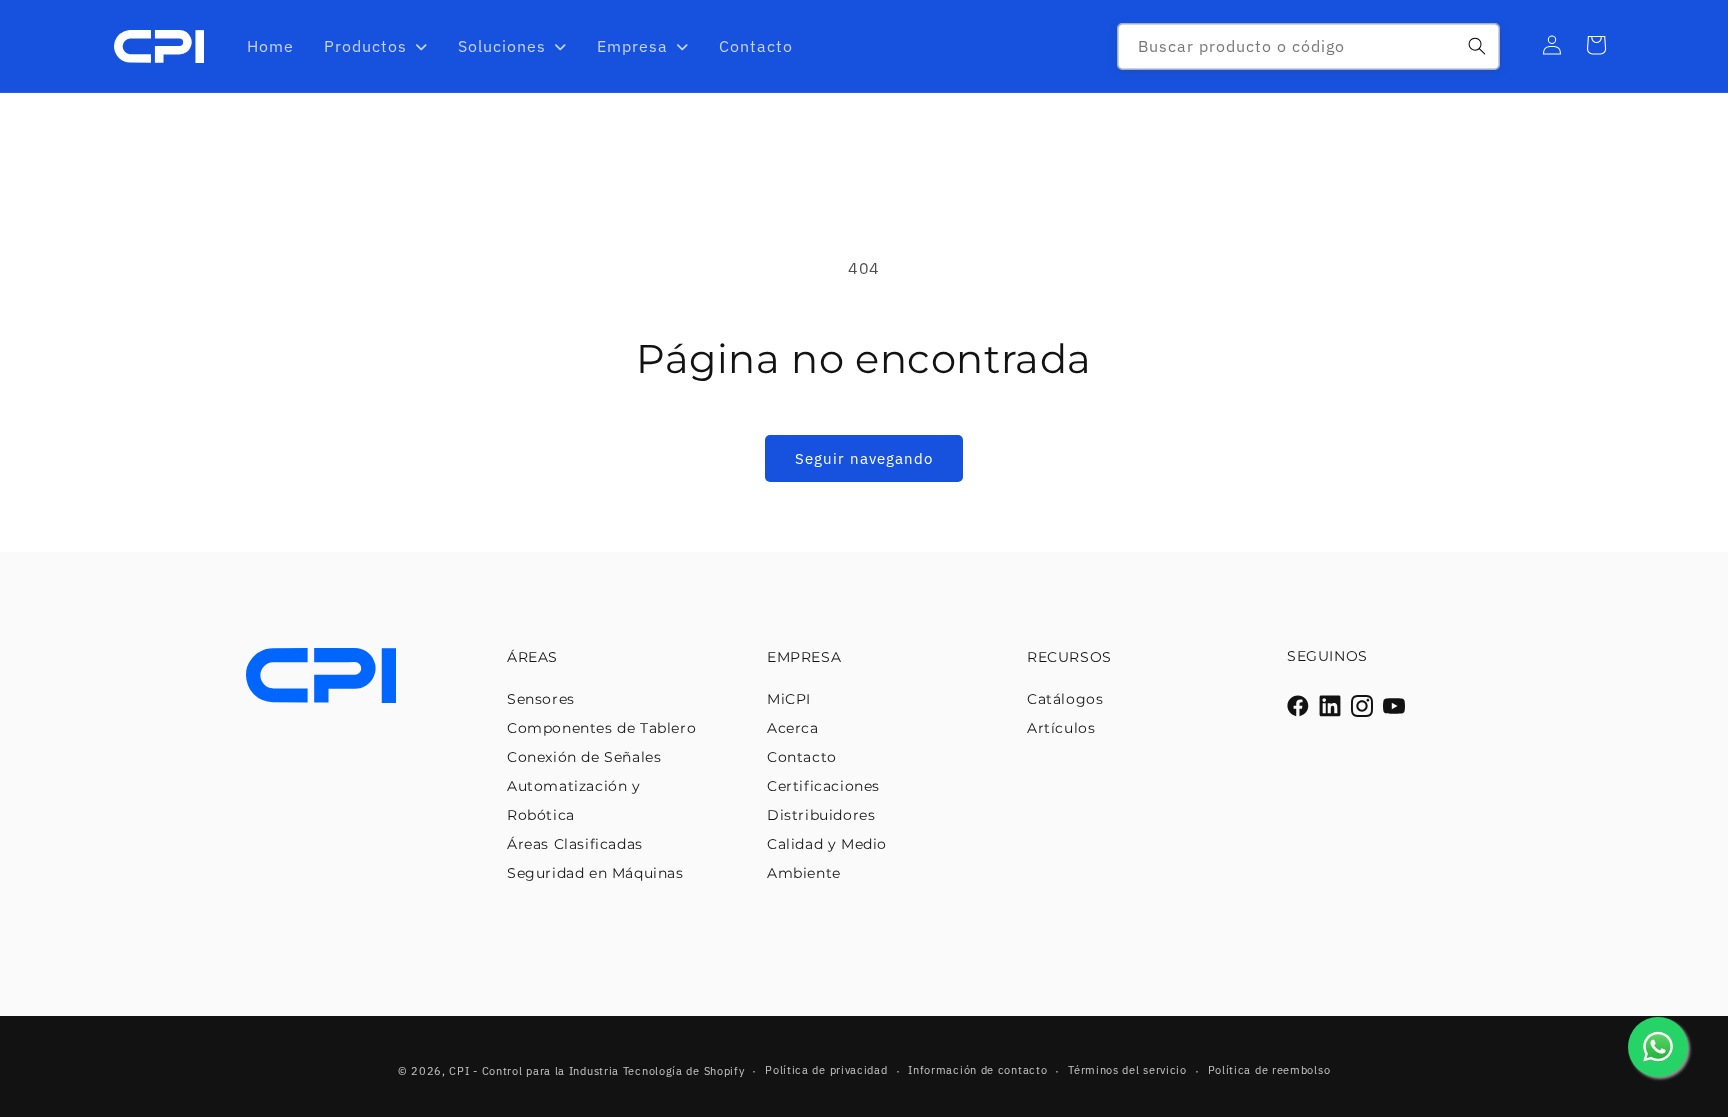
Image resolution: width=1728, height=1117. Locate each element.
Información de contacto (977, 1070)
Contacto (802, 757)
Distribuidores (821, 815)
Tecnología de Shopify (684, 1071)
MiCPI (789, 699)
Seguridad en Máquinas (595, 873)
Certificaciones (823, 786)
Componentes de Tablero (601, 728)
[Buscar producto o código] (1477, 46)
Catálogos (1065, 699)
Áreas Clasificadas (575, 844)
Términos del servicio (1127, 1070)
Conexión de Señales (584, 757)
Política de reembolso (1269, 1070)
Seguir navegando (864, 458)
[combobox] (1308, 46)
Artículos (1061, 728)
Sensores (541, 699)
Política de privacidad (826, 1070)
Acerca (793, 728)
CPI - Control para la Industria (534, 1071)
